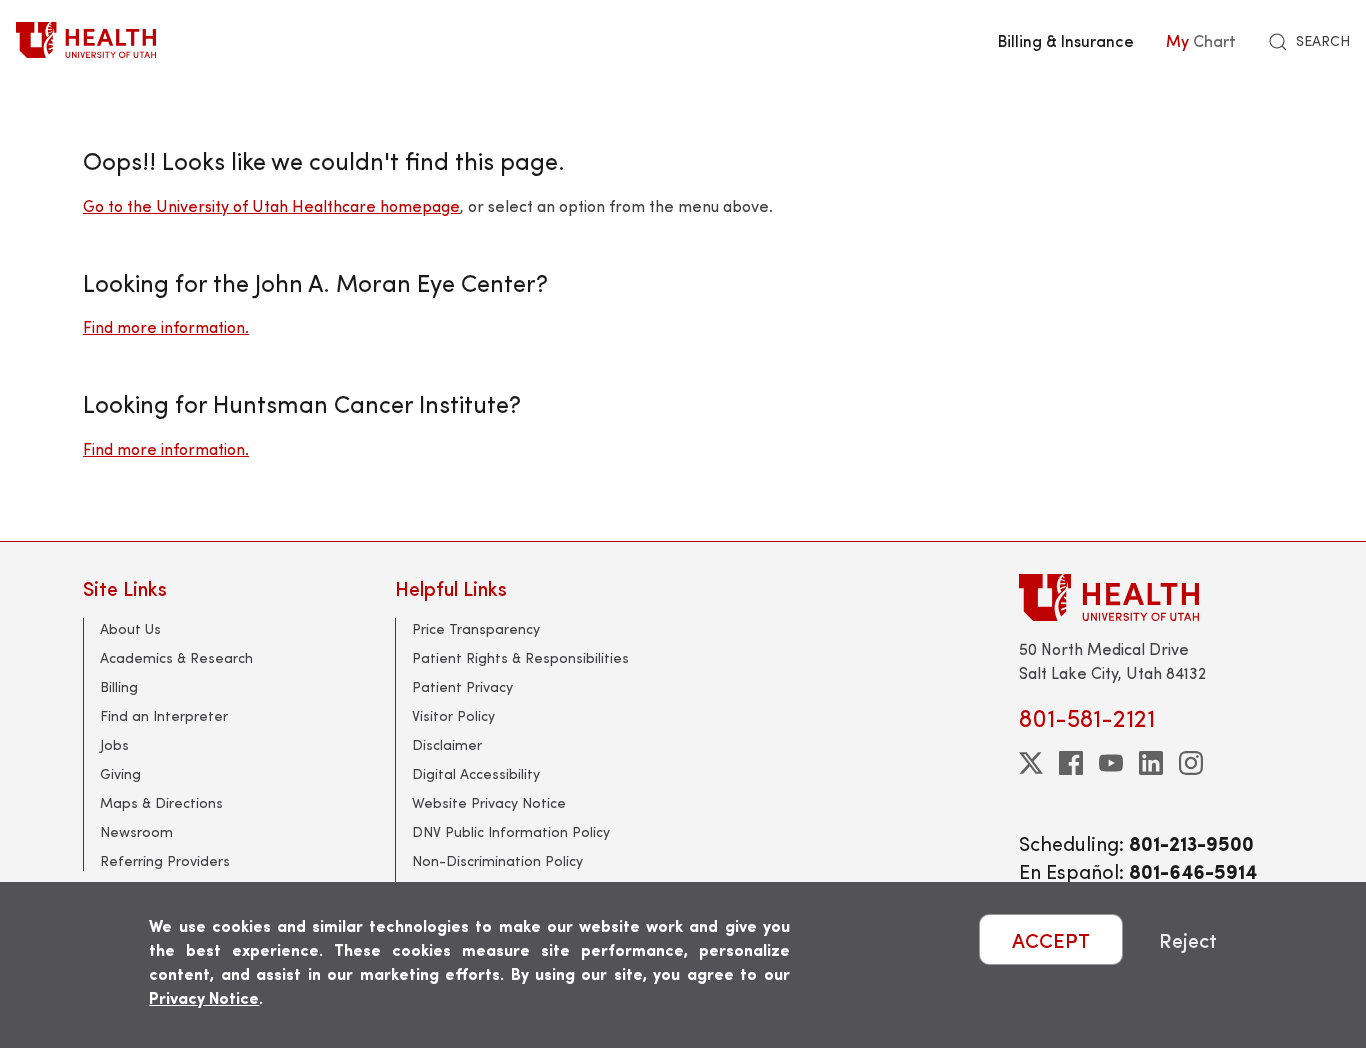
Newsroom (136, 831)
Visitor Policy (453, 715)
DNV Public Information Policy (511, 831)
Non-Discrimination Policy (497, 860)
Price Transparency (476, 628)
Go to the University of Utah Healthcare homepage (271, 205)
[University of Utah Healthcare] (1151, 597)
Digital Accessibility (476, 773)
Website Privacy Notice (489, 802)
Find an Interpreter (164, 715)
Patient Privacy (462, 686)
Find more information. (166, 326)
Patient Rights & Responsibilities (520, 657)
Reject (1188, 939)
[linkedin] (1151, 763)
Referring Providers (165, 860)
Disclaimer (447, 744)
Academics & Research (176, 657)
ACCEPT (1051, 939)
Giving (120, 773)
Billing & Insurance (1066, 40)
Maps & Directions (161, 802)
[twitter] (1031, 763)
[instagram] (1191, 763)
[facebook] (1071, 763)
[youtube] (1111, 763)
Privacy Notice (204, 997)
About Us (130, 628)
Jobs (114, 744)
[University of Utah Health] (86, 40)
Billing (119, 686)
